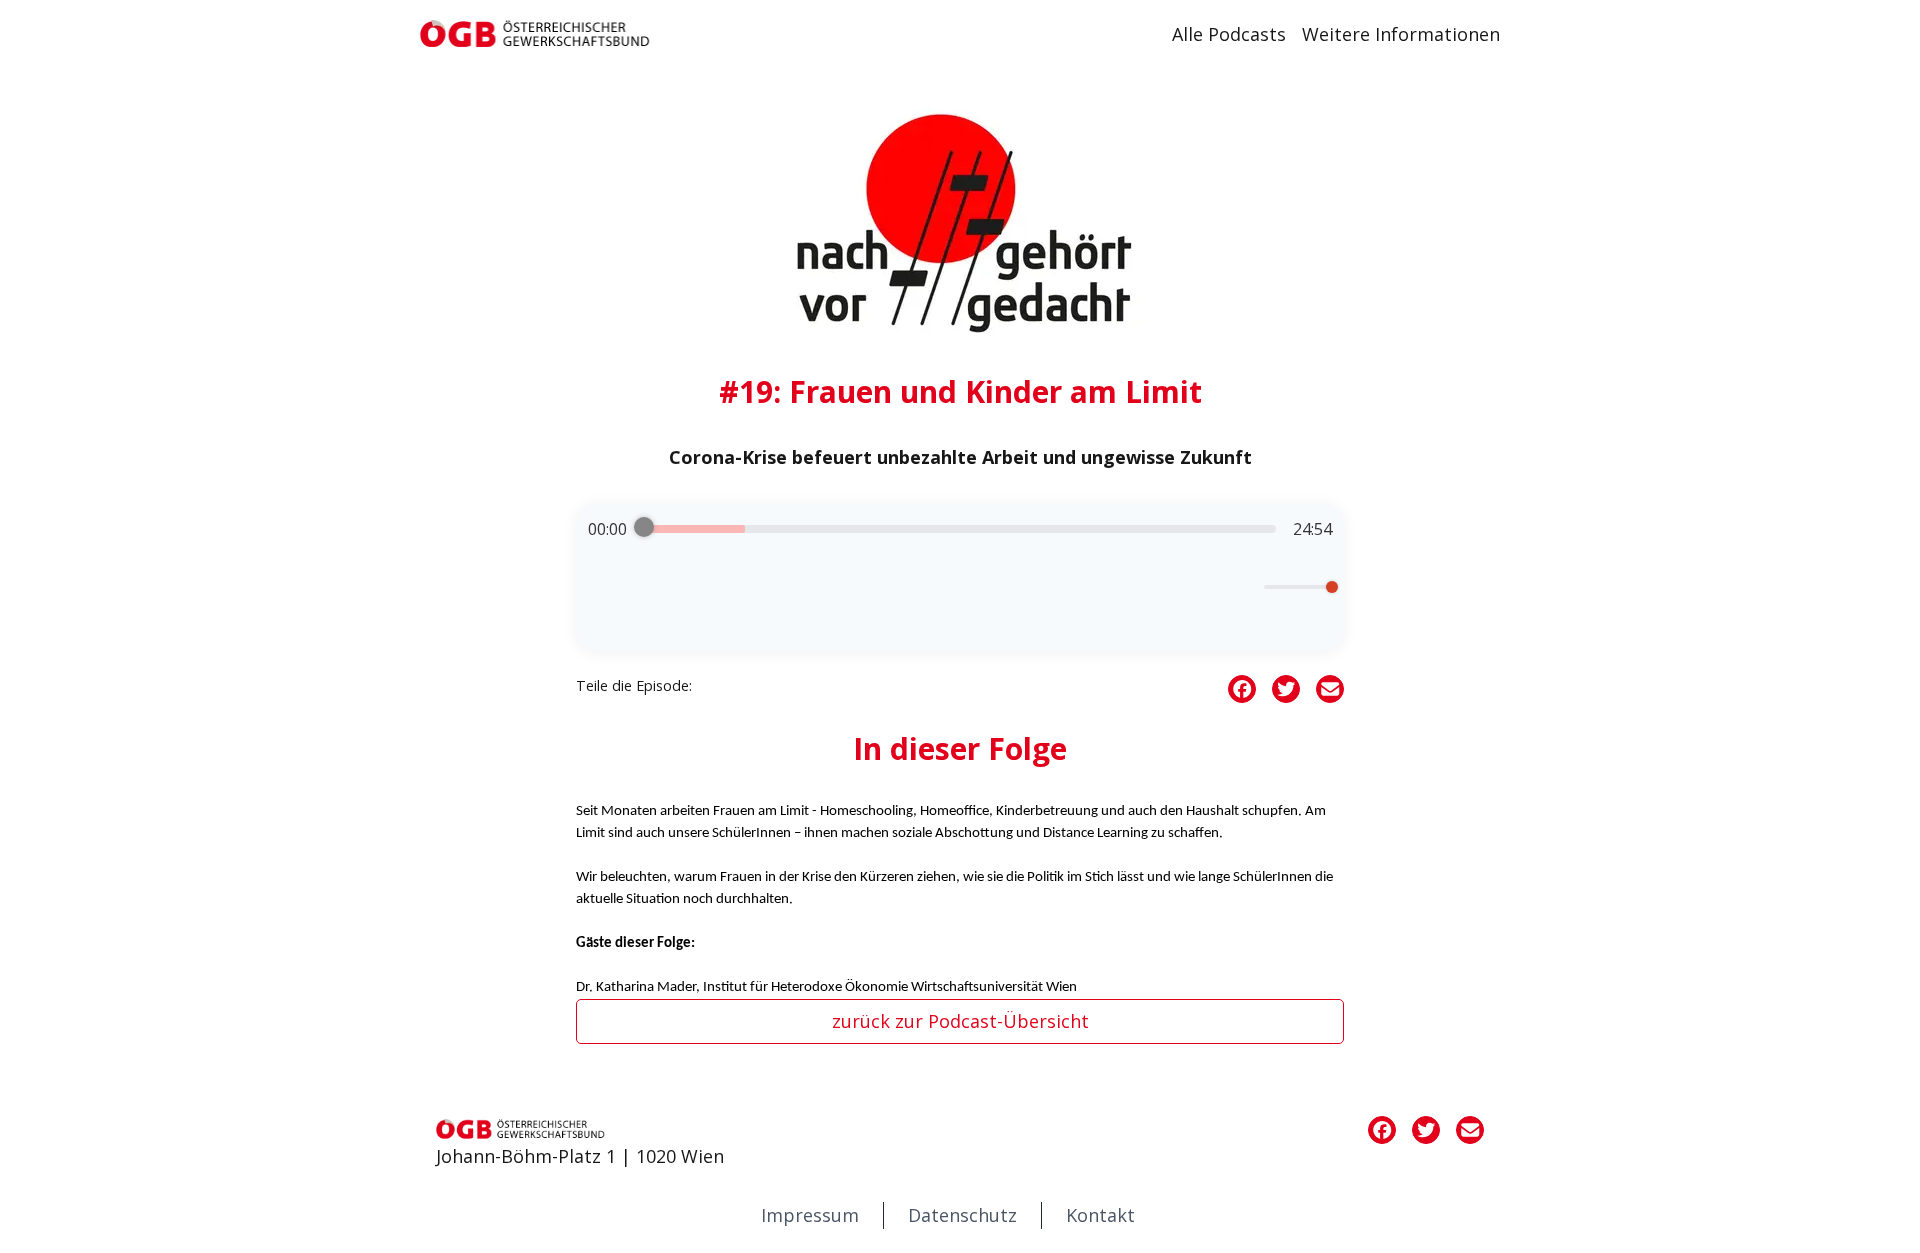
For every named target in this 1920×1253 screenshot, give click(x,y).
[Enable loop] (601, 587)
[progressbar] (959, 529)
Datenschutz (962, 1215)
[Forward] (1018, 595)
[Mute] (1245, 587)
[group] (960, 577)
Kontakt (1100, 1215)
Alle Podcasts (1229, 34)
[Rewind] (902, 595)
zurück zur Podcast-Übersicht (960, 1021)
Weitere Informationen (1401, 34)
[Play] (960, 595)
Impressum (810, 1215)
